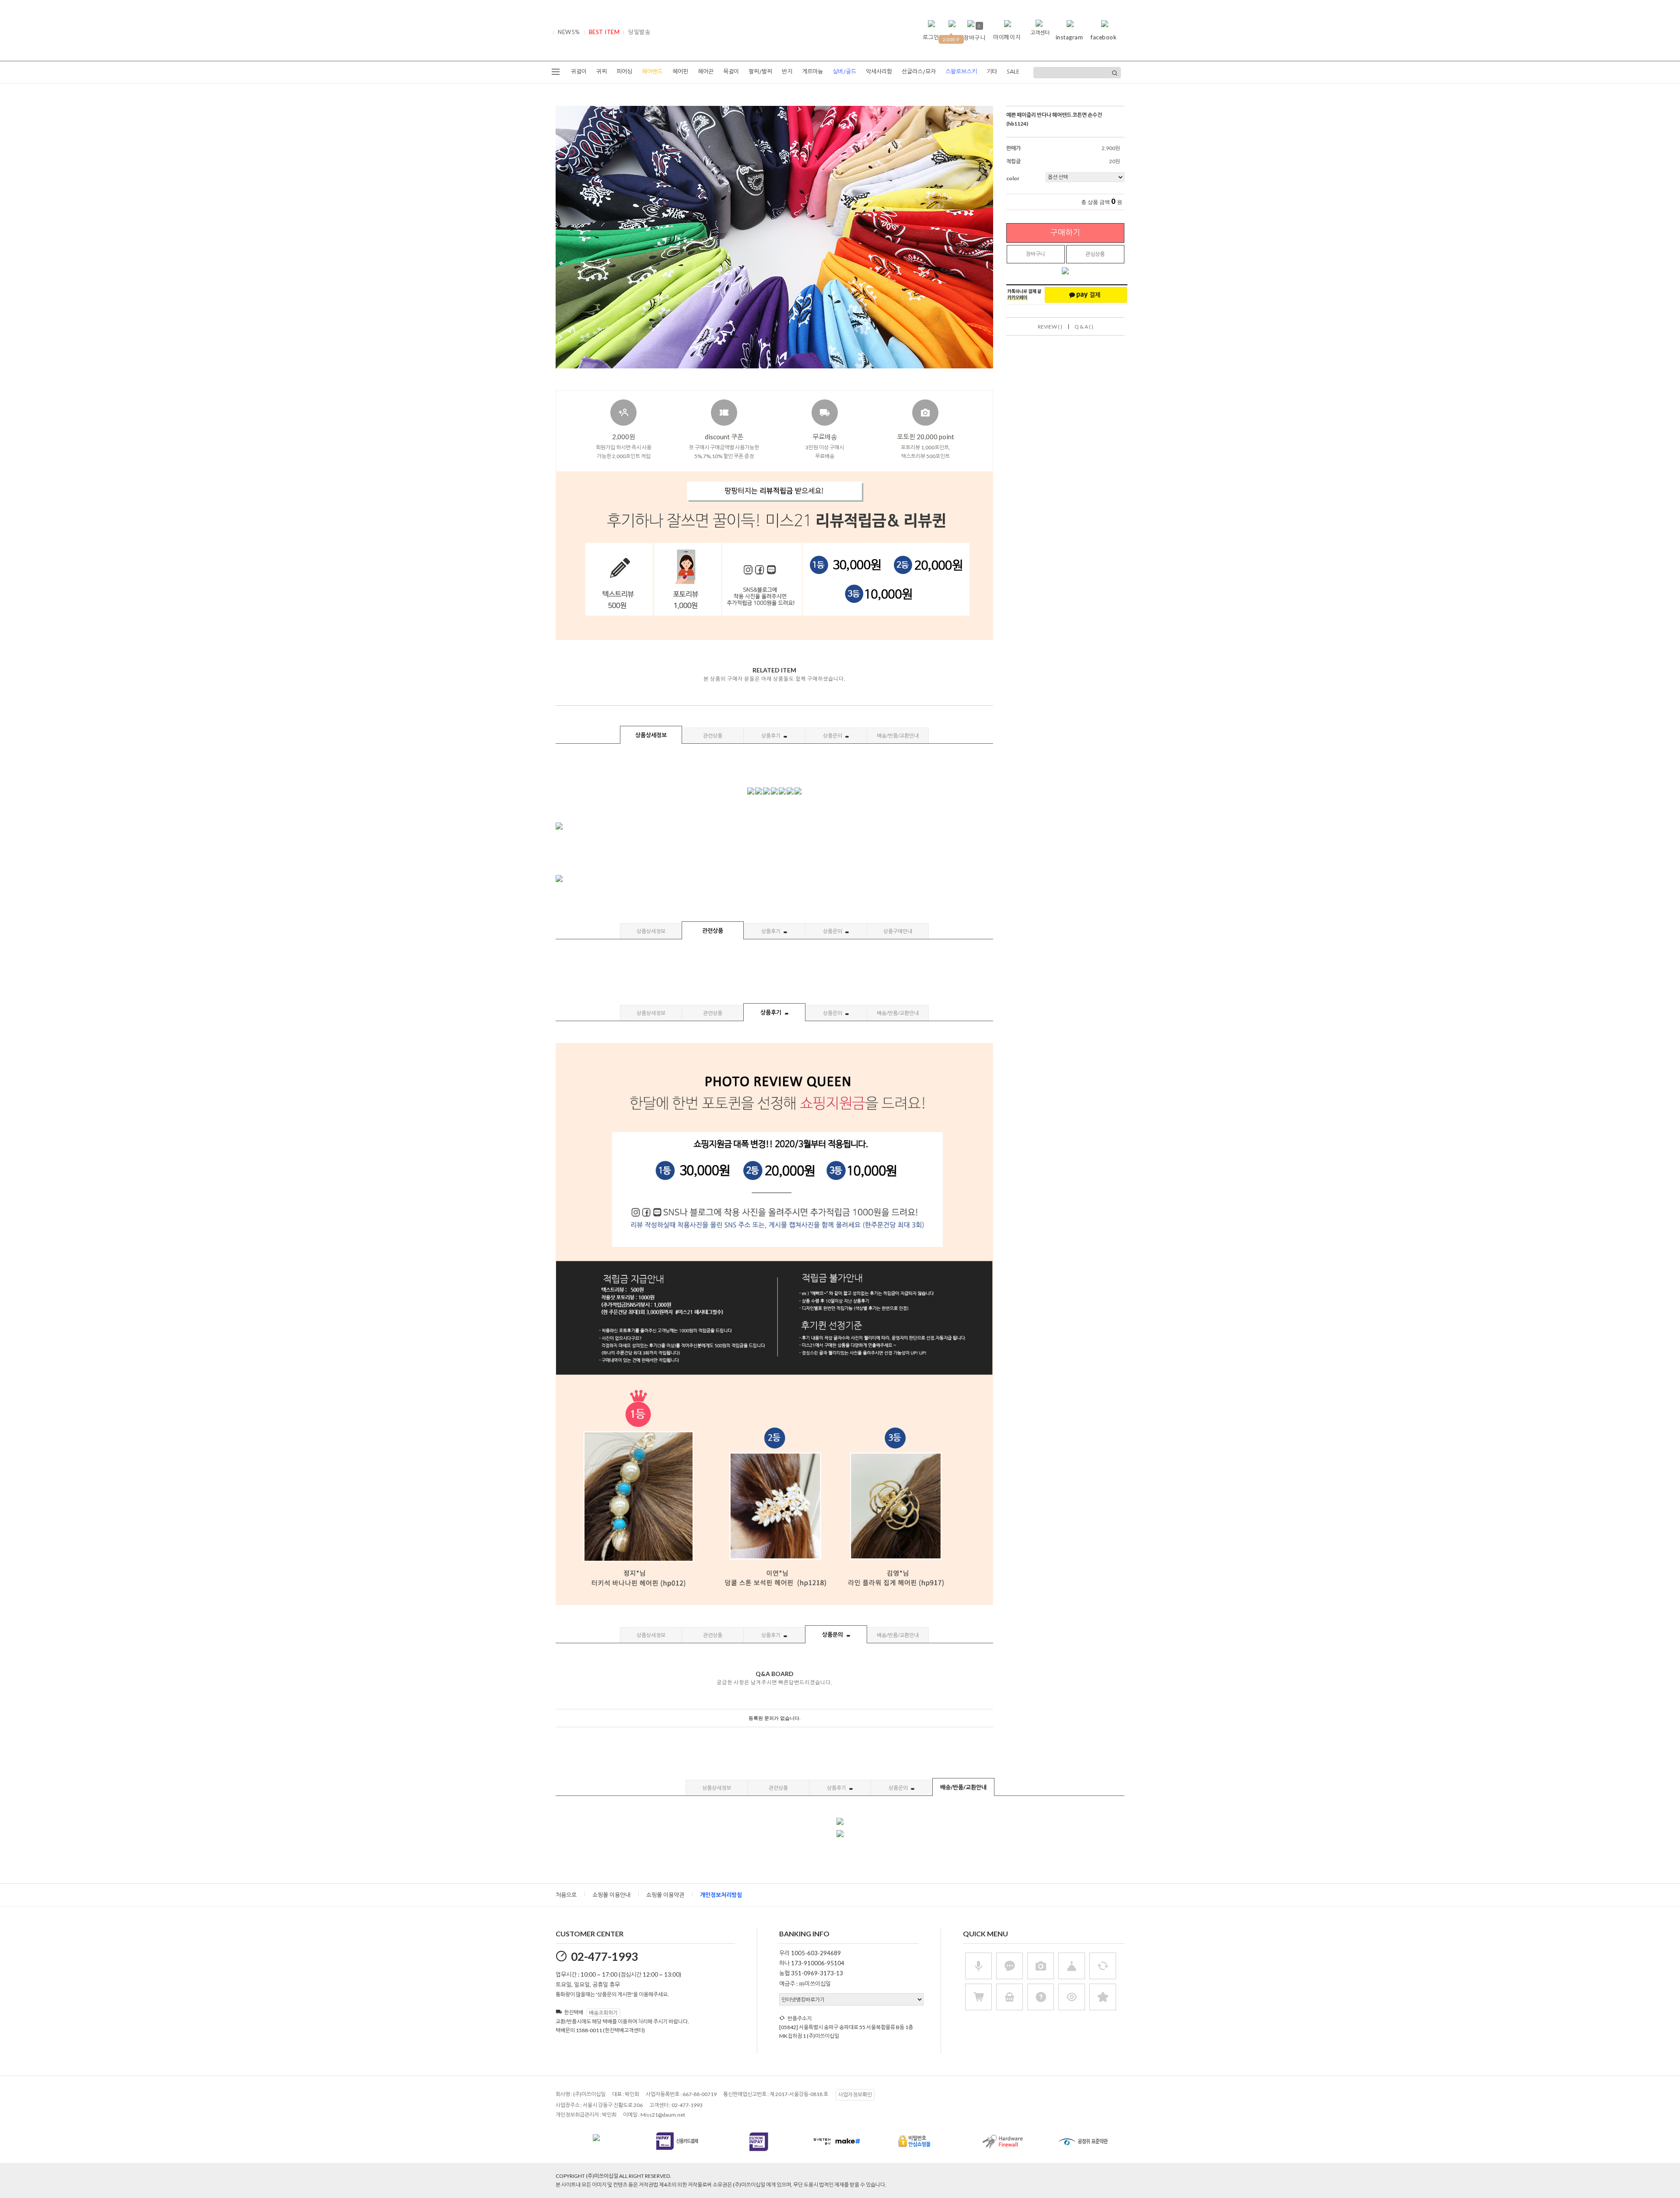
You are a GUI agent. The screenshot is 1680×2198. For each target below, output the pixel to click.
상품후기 (771, 736)
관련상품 (713, 736)
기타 (992, 72)
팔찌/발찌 (760, 72)
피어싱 (624, 72)
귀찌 (602, 72)
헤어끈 (706, 72)
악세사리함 (879, 72)
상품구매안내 (898, 931)
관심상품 (1095, 254)
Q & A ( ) (1084, 327)
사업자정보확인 (855, 2095)
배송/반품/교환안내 (898, 736)
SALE (1013, 72)
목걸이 (731, 72)
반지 (787, 72)
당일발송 (639, 32)
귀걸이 (579, 72)
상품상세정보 (651, 735)
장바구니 (1036, 254)
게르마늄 (812, 72)
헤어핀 (680, 72)
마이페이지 (1007, 37)
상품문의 (833, 736)
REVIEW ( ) (1050, 327)
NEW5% (569, 32)
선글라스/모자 (919, 72)
